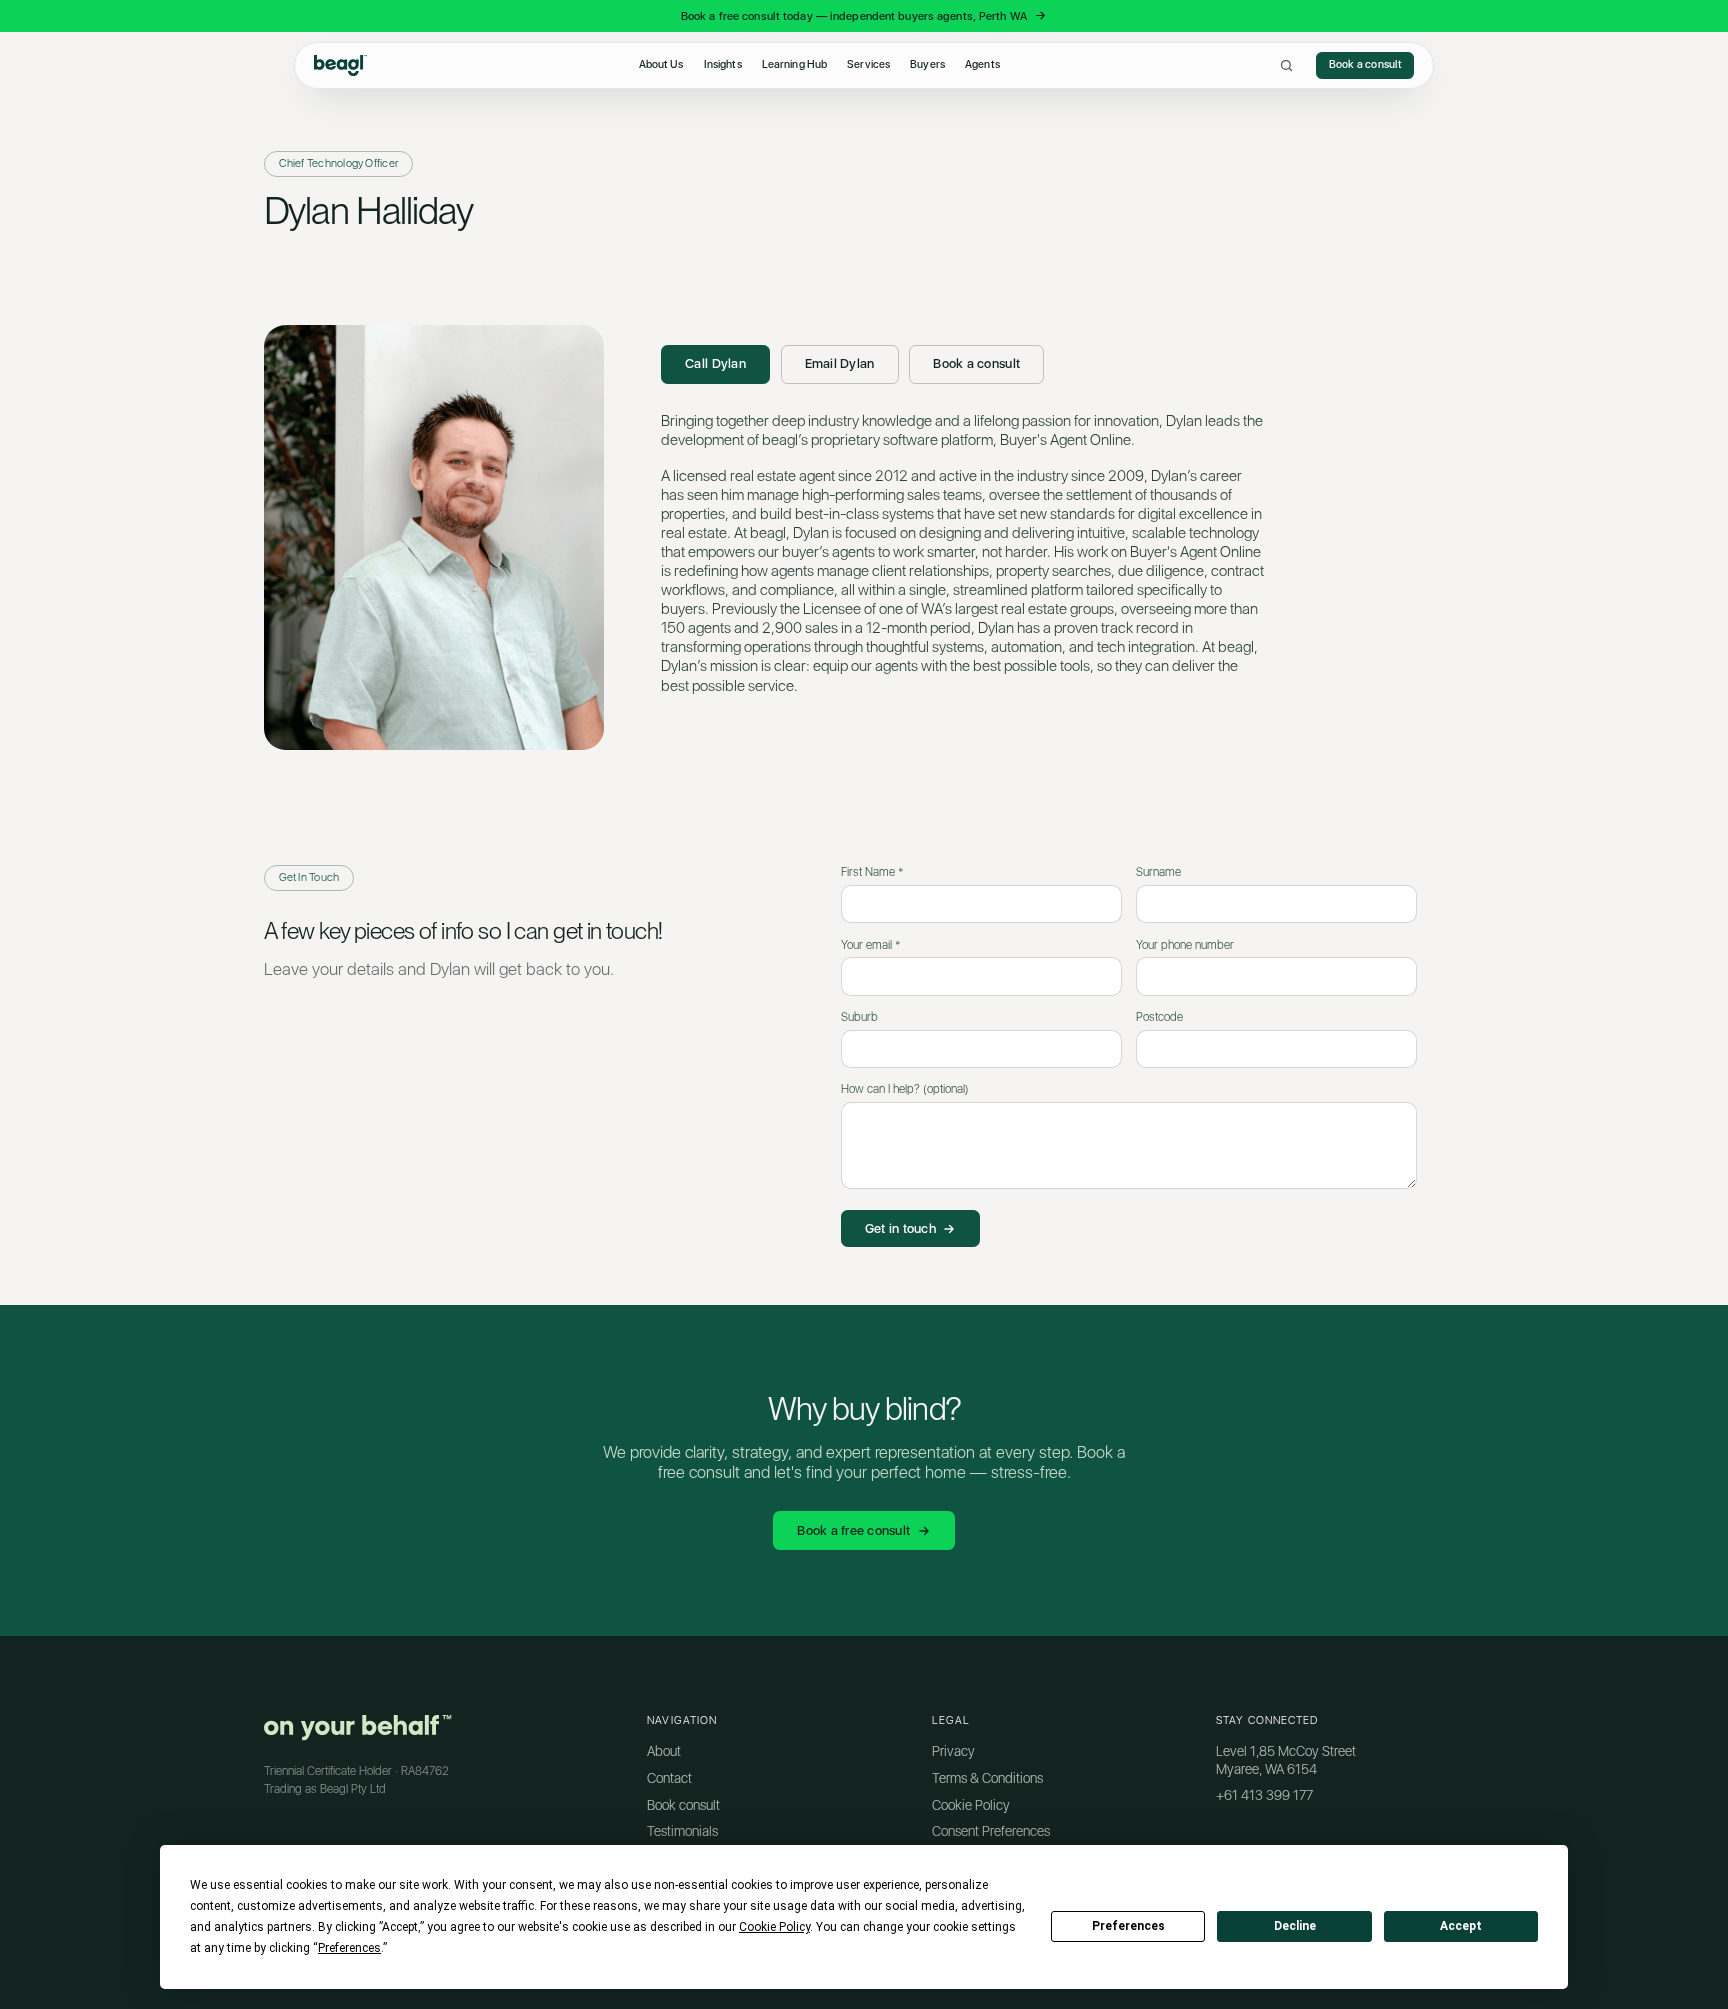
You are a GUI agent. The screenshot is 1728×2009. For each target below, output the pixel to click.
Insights (723, 64)
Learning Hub (794, 64)
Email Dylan (840, 363)
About (664, 1751)
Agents (982, 64)
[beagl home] (340, 65)
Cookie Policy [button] (774, 1927)
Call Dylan (715, 363)
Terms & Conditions (987, 1778)
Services (868, 64)
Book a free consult (853, 1530)
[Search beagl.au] (1287, 65)
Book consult (683, 1805)
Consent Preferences (991, 1831)
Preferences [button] (349, 1948)
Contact (669, 1778)
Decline (1295, 1926)
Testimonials (682, 1831)
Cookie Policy (971, 1805)
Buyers (927, 64)
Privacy (953, 1751)
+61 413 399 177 (1264, 1795)
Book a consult (1365, 64)
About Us (661, 64)
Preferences (1128, 1926)
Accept (1461, 1926)
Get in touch (900, 1228)
